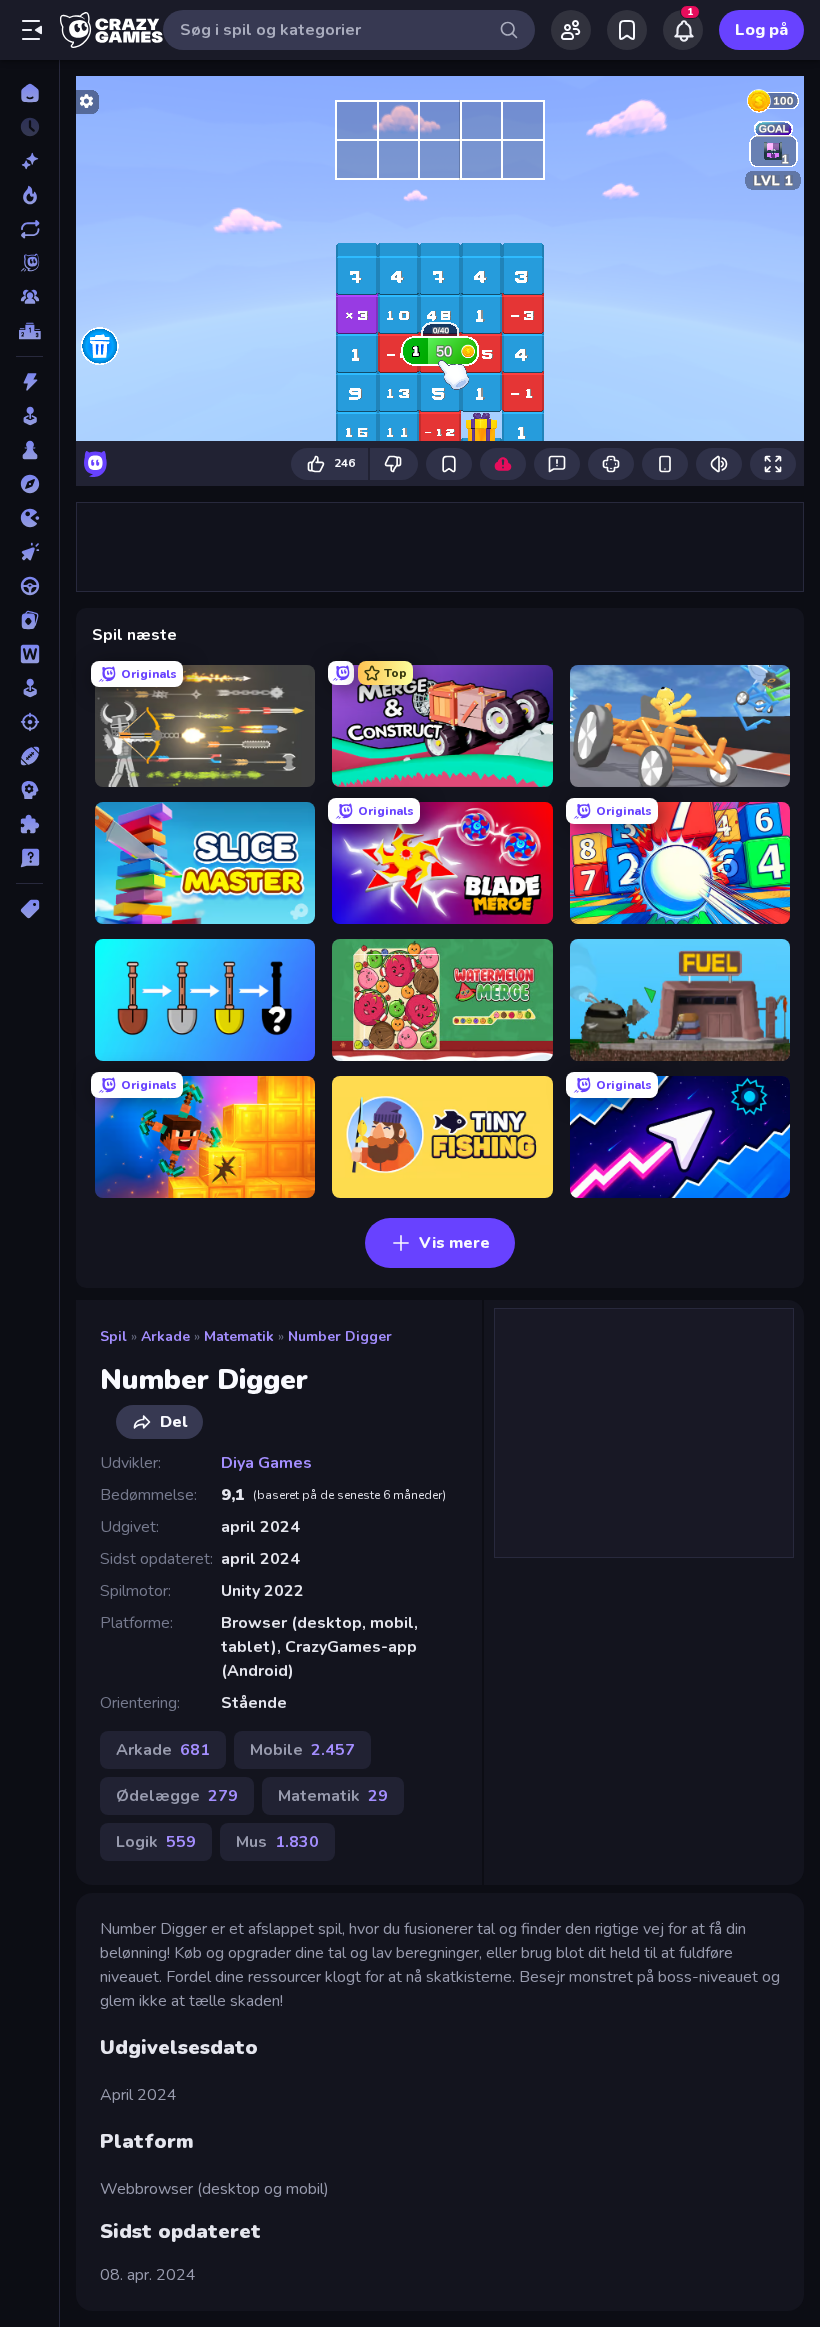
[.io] (29, 518)
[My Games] (627, 30)
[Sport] (29, 756)
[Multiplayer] (29, 297)
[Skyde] (29, 722)
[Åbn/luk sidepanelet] (32, 30)
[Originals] (29, 263)
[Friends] (571, 30)
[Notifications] (683, 30)
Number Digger (340, 1336)
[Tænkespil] (29, 824)
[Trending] (29, 195)
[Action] (29, 382)
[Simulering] (29, 688)
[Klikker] (29, 552)
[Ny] (29, 161)
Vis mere (454, 1243)
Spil (113, 1336)
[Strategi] (29, 790)
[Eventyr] (29, 484)
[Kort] (29, 620)
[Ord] (29, 654)
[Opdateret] (29, 229)
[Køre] (29, 586)
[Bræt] (29, 450)
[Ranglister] (29, 331)
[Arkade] (29, 416)
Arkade (165, 1336)
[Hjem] (29, 93)
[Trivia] (29, 858)
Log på (761, 30)
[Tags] (29, 909)
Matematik (239, 1336)
